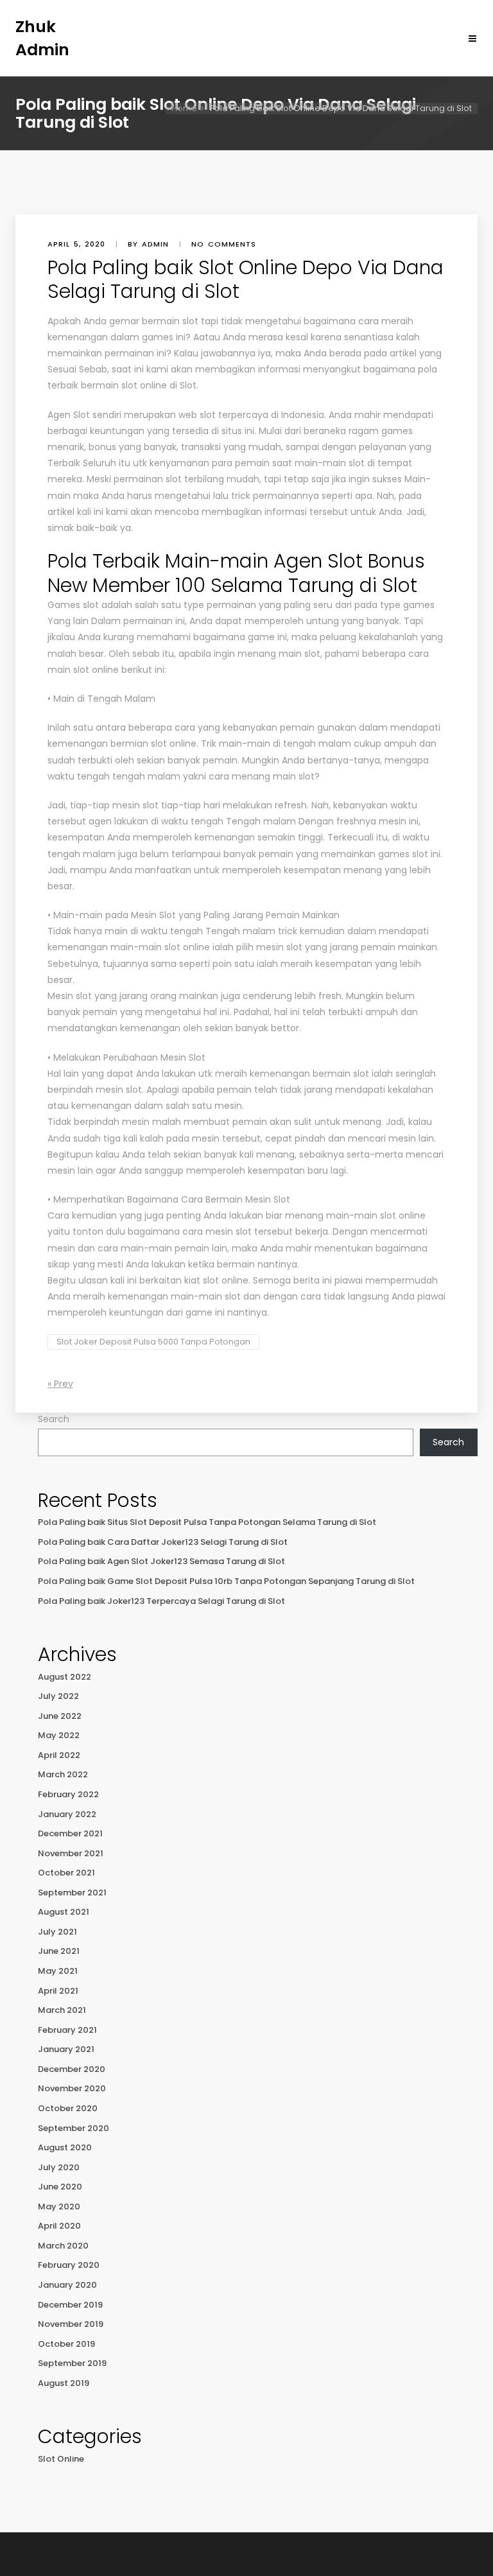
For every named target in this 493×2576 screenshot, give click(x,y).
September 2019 (72, 2363)
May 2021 (58, 1971)
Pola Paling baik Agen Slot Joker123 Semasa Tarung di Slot (161, 1561)
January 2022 (67, 1814)
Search (54, 1419)
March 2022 (63, 1774)
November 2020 (72, 2088)
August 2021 (64, 1912)
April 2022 (59, 1755)
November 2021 (71, 1853)
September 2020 (74, 2128)
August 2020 (65, 2147)
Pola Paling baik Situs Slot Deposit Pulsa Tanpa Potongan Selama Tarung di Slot (207, 1522)
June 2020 (60, 2187)
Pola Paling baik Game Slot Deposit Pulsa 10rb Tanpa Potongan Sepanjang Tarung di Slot (226, 1581)
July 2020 (59, 2167)
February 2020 (69, 2265)
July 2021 (57, 1932)
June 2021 (59, 1951)
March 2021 (62, 2010)
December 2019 (70, 2305)
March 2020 (63, 2246)
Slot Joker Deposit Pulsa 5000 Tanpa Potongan (153, 1342)
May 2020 (59, 2206)
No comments (224, 244)
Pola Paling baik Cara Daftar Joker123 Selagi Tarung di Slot (163, 1542)
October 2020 (68, 2108)
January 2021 (66, 2049)
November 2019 (71, 2324)
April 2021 (58, 1991)
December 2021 (70, 1833)
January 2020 (67, 2285)
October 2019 (66, 2344)
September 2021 (72, 1893)
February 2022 (68, 1794)
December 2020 (72, 2069)
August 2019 (64, 2383)
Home (184, 108)
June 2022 (60, 1716)
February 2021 (67, 2030)
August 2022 (65, 1677)
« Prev (60, 1384)
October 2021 (66, 1873)
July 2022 (58, 1696)
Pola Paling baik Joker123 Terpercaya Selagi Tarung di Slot (161, 1601)
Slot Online (61, 2459)
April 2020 (59, 2226)
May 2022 (59, 1735)
